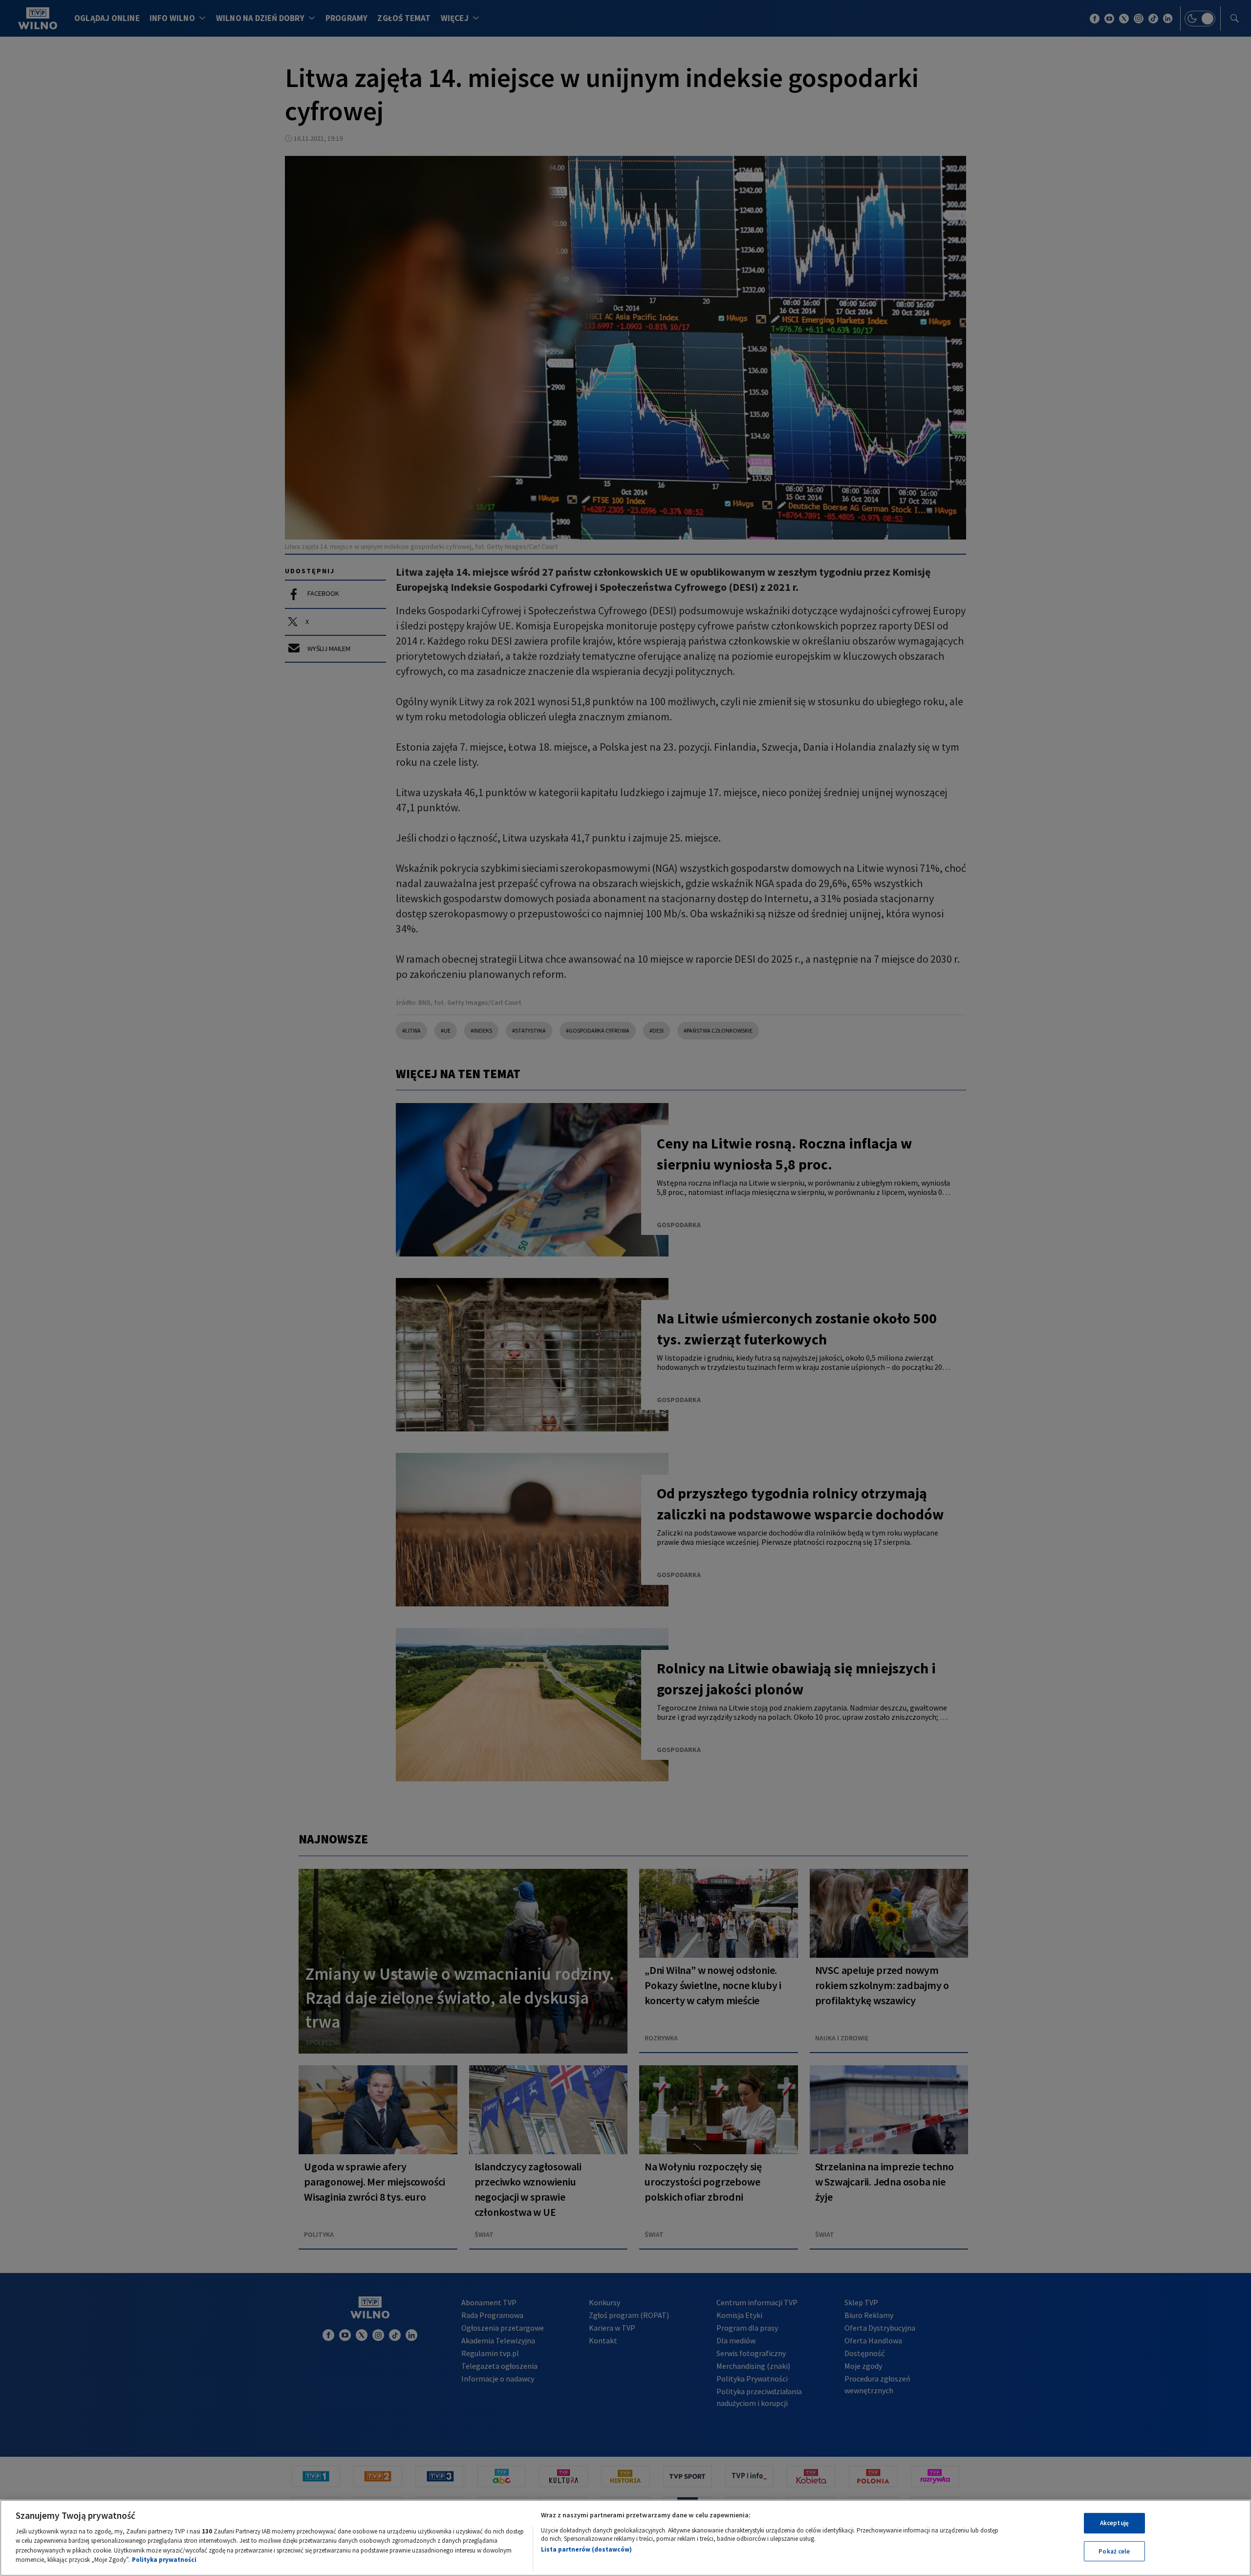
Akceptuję (1114, 2523)
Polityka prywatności (164, 2560)
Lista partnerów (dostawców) (586, 2549)
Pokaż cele (1114, 2551)
